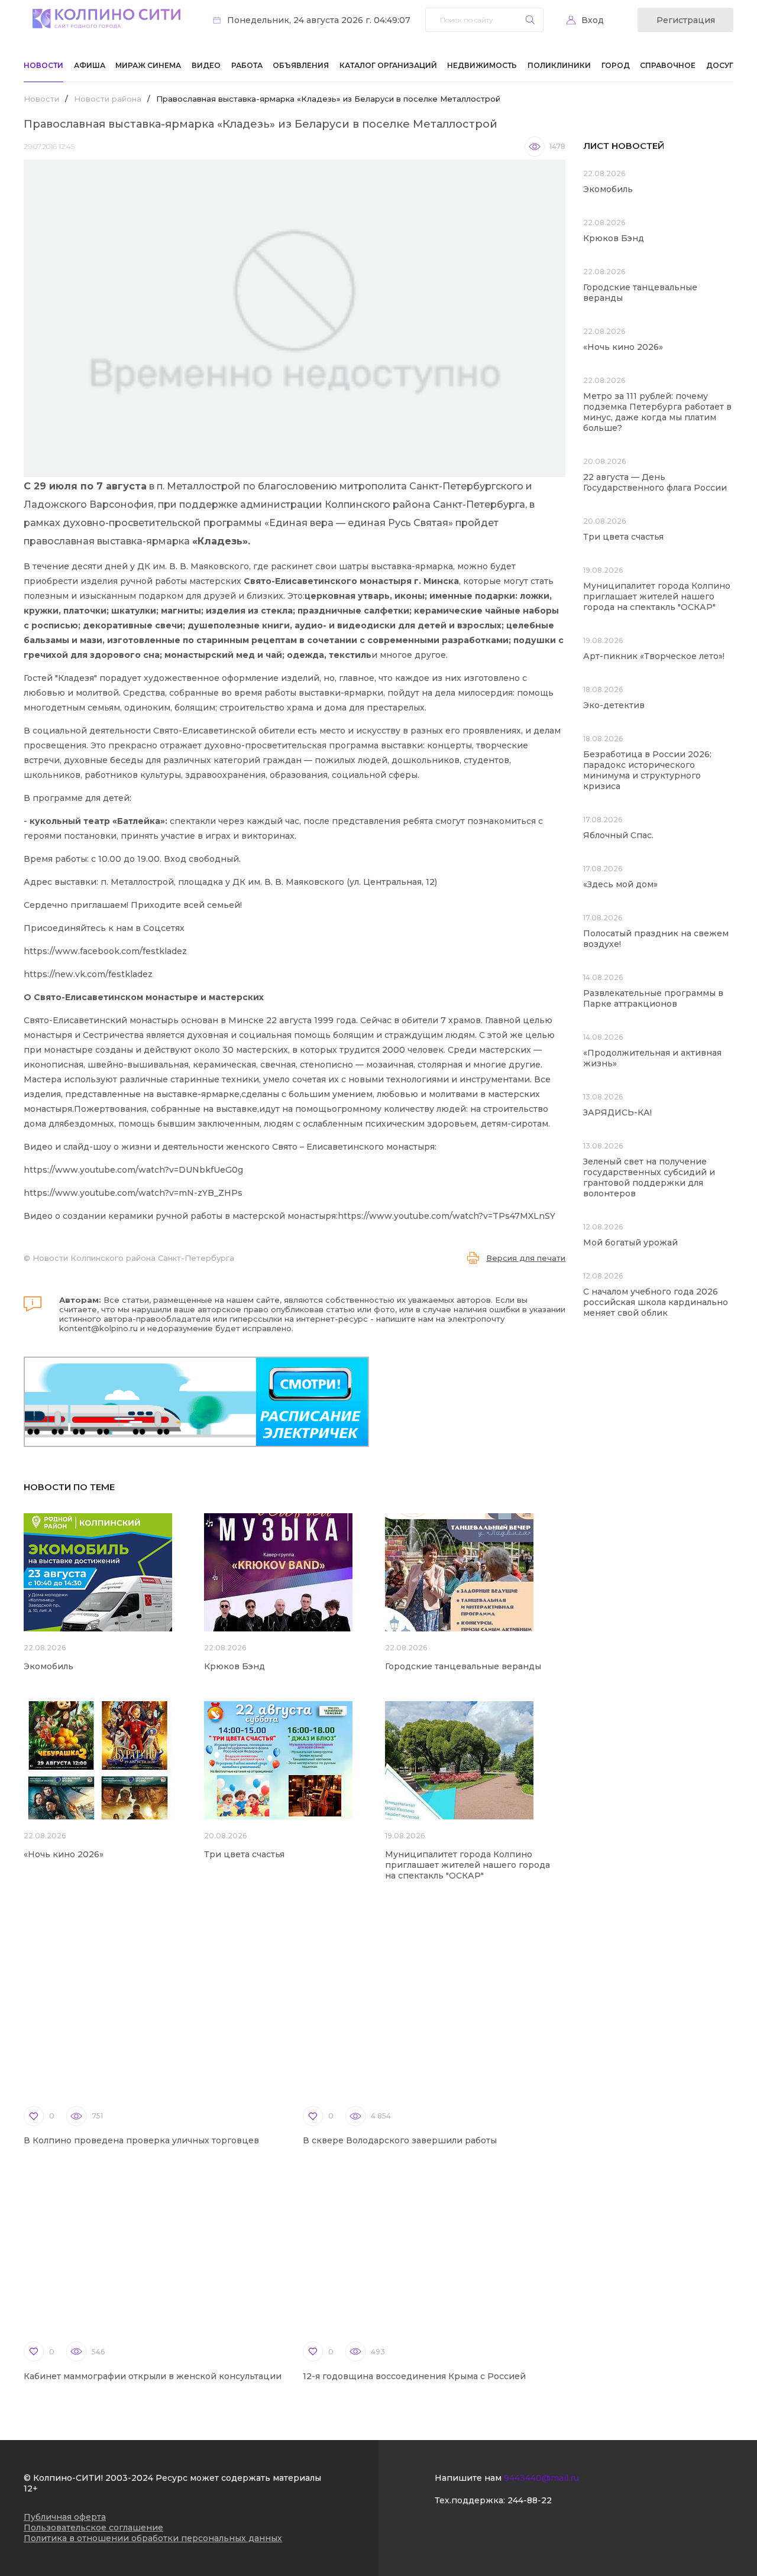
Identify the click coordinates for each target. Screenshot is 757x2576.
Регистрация (686, 20)
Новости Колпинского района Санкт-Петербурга (133, 1258)
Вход (593, 20)
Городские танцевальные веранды (463, 1666)
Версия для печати (526, 1258)
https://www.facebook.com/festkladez (105, 951)
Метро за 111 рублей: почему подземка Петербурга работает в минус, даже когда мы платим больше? (657, 412)
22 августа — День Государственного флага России (655, 482)
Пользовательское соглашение (93, 2528)
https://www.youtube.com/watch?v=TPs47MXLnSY (447, 1216)
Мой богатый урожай (630, 1242)
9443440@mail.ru (541, 2478)
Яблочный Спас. (619, 835)
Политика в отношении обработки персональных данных (153, 2538)
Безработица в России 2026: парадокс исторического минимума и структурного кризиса (647, 770)
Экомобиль (48, 1666)
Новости (43, 65)
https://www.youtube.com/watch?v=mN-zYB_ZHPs (133, 1193)
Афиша (90, 65)
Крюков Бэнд (234, 1666)
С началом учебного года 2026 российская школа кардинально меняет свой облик (656, 1302)
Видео (206, 65)
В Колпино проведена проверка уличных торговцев (141, 2140)
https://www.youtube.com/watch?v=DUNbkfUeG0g (133, 1170)
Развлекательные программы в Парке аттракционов (653, 998)
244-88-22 (530, 2500)
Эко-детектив (614, 705)
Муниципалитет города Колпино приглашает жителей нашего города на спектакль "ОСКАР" (468, 1865)
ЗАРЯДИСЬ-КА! (617, 1112)
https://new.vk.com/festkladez (88, 974)
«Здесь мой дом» (620, 884)
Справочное (668, 65)
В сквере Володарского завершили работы (400, 2140)
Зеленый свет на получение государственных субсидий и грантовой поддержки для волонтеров (649, 1177)
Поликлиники (559, 65)
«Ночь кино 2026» (64, 1854)
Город (616, 65)
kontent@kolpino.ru (98, 1328)
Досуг (720, 65)
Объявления (301, 65)
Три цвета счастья (244, 1854)
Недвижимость (482, 65)
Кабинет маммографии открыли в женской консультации (153, 2376)
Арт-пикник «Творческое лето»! (654, 656)
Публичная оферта (65, 2517)
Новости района (108, 99)
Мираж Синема (148, 65)
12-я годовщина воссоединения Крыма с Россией (414, 2376)
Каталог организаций (388, 65)
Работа (247, 65)
